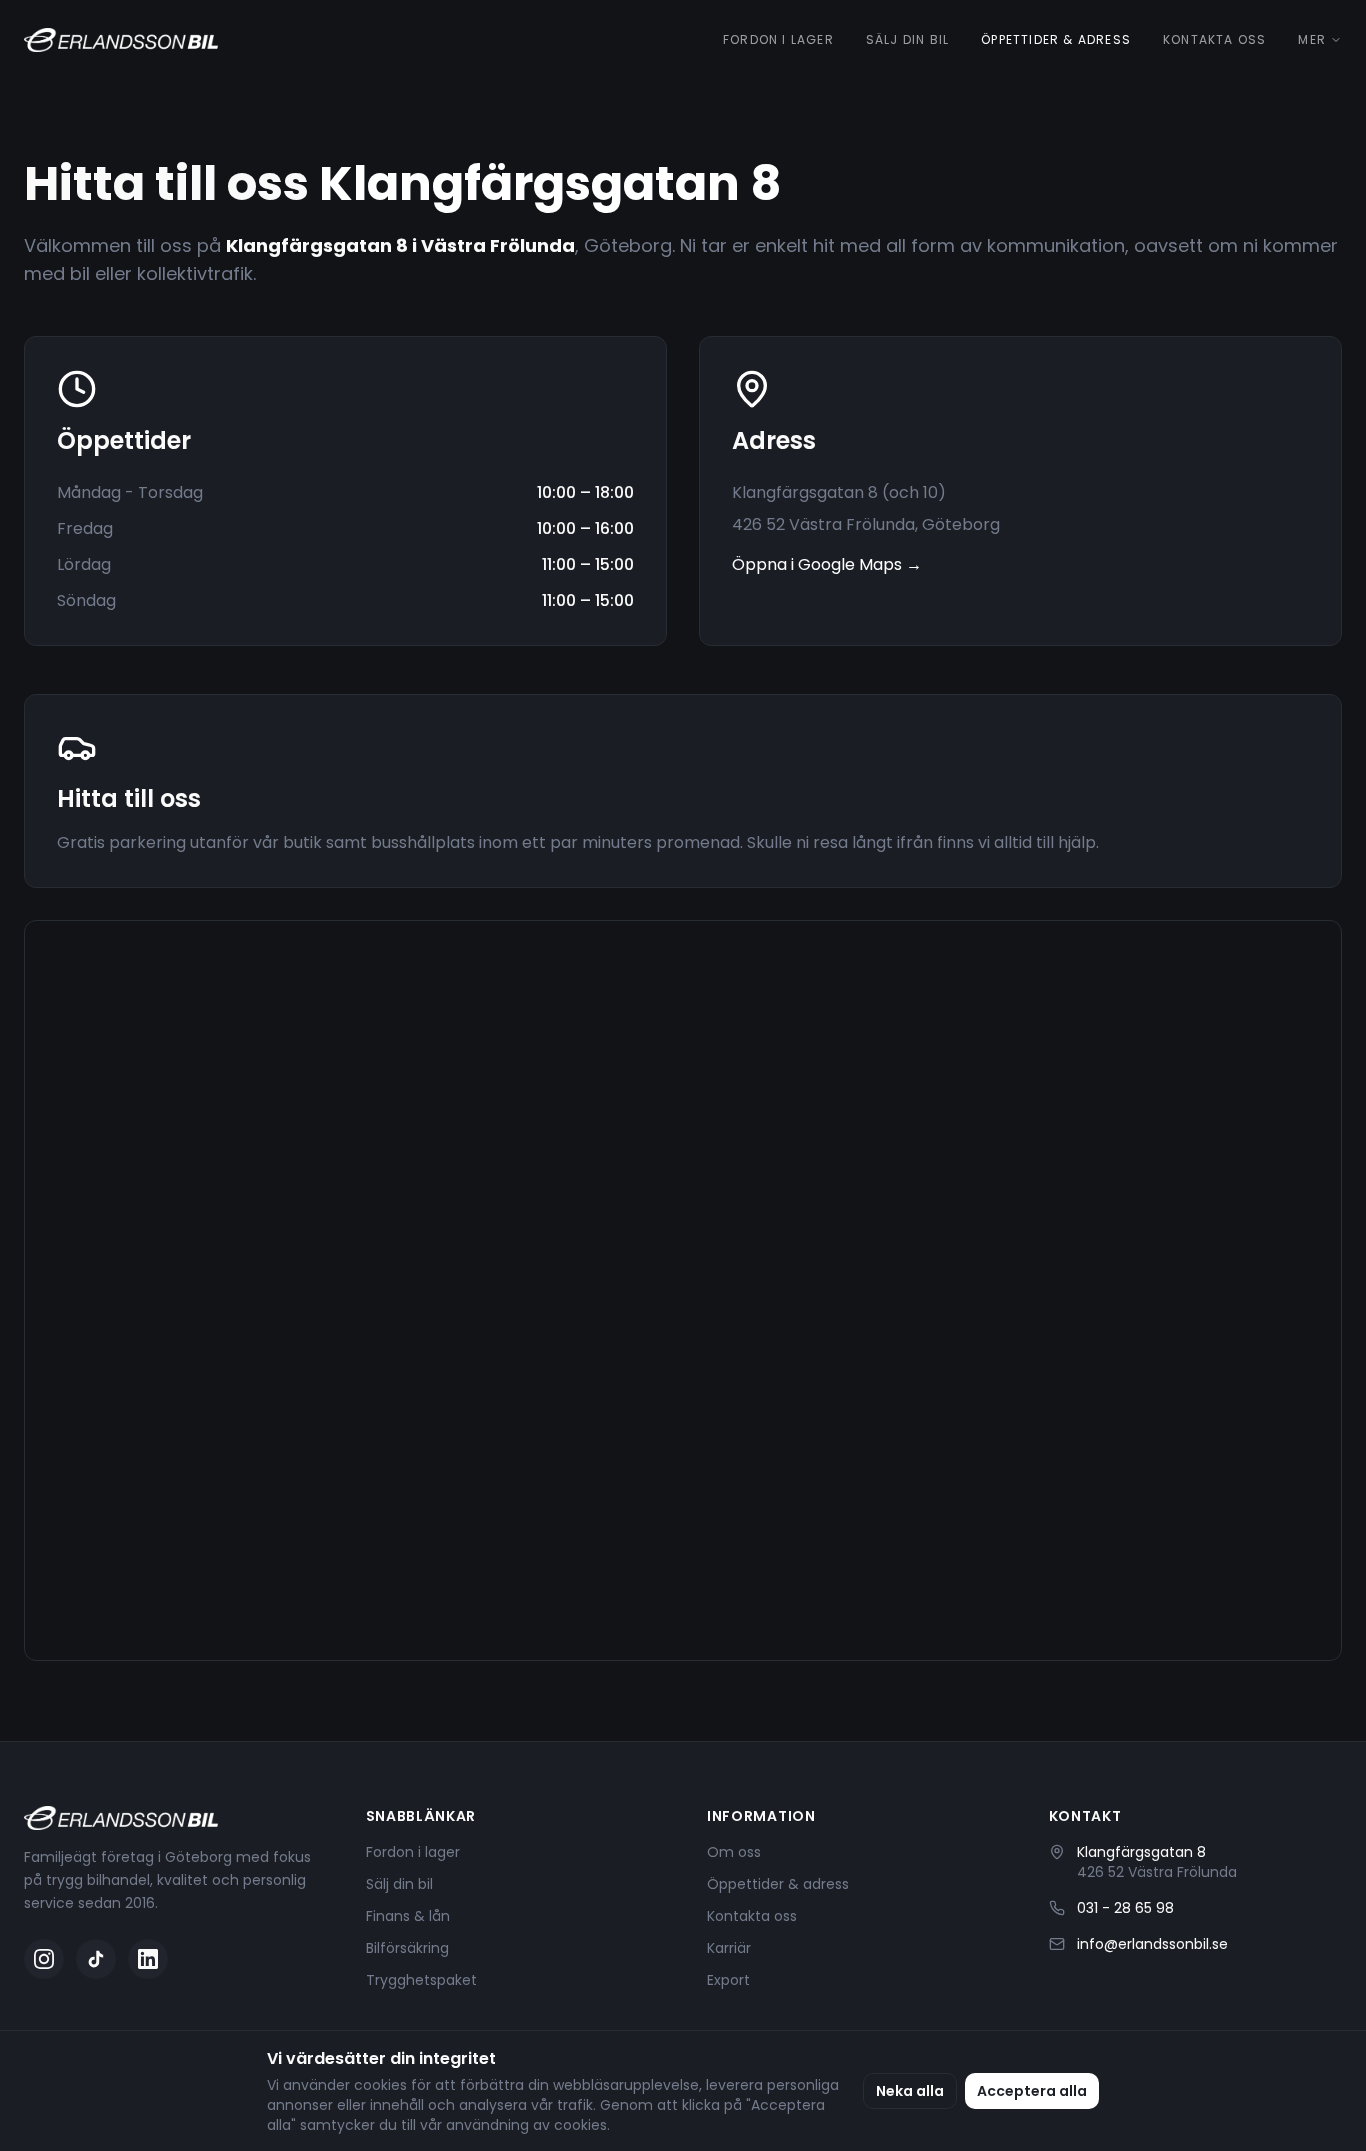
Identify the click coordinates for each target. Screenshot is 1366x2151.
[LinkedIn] (148, 1959)
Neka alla (910, 2091)
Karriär (729, 1948)
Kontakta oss (1214, 40)
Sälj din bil (907, 40)
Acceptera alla (1032, 2091)
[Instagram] (44, 1959)
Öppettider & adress (1056, 40)
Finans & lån (408, 1916)
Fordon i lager (778, 40)
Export (728, 1980)
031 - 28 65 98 (1125, 1908)
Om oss (734, 1852)
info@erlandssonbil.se (1152, 1944)
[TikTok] (96, 1959)
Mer (1312, 40)
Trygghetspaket (421, 1980)
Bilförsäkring (407, 1948)
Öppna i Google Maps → (827, 564)
